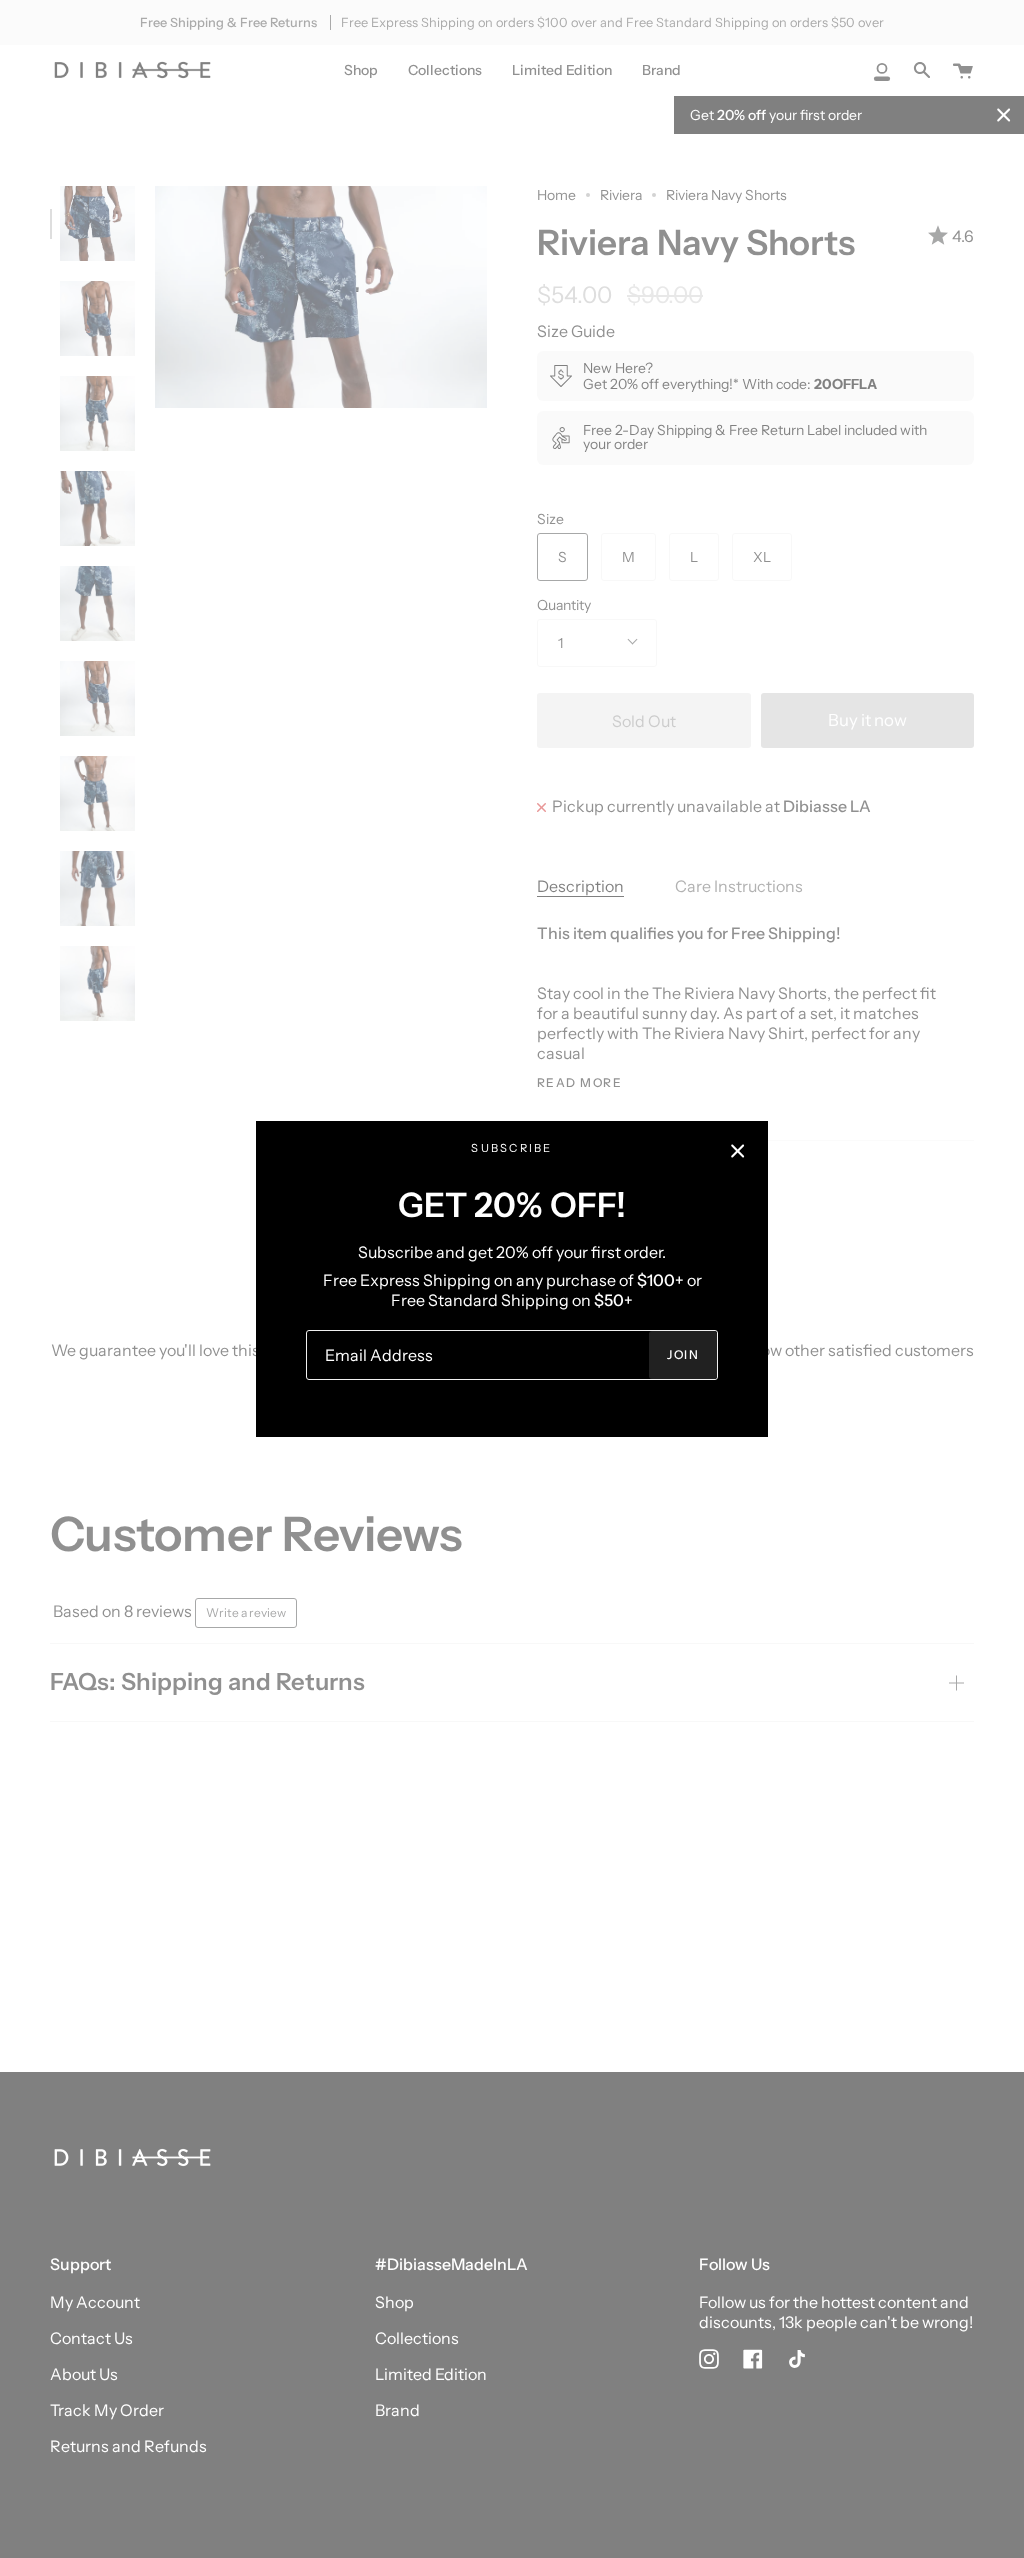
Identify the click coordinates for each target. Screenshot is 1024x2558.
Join (683, 1354)
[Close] (738, 1151)
